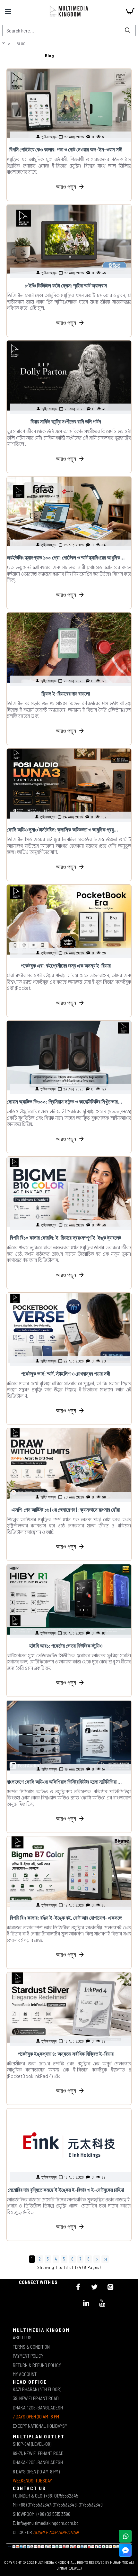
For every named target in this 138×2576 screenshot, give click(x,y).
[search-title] (127, 30)
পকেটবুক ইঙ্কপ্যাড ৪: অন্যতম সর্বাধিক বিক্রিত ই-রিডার (66, 2053)
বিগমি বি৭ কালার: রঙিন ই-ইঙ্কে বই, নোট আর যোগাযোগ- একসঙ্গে (66, 1917)
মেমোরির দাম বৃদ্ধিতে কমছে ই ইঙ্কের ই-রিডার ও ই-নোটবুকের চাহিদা (66, 2189)
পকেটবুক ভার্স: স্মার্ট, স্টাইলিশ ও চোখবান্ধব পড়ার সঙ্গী (66, 1373)
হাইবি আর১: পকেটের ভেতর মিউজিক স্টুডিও (66, 1645)
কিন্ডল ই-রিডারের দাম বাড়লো (66, 693)
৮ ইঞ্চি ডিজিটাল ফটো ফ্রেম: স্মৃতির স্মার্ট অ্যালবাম (66, 285)
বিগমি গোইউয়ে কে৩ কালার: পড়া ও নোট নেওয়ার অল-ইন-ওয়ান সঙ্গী (66, 149)
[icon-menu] (78, 2287)
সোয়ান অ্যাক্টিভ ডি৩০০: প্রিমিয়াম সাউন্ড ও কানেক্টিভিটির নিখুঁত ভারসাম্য (66, 1101)
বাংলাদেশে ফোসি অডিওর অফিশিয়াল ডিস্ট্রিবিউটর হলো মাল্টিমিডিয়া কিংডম (66, 1781)
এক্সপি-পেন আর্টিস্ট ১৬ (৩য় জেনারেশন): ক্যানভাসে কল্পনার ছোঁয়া (66, 1509)
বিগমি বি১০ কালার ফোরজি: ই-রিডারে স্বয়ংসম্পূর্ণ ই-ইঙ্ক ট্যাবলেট (66, 1237)
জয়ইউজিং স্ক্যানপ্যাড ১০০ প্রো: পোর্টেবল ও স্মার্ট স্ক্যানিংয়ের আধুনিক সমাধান (66, 557)
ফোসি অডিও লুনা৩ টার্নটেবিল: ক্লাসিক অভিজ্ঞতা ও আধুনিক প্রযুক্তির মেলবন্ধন (66, 829)
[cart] (130, 11)
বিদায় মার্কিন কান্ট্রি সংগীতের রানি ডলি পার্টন (66, 421)
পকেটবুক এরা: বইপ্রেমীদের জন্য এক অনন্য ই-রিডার (66, 965)
